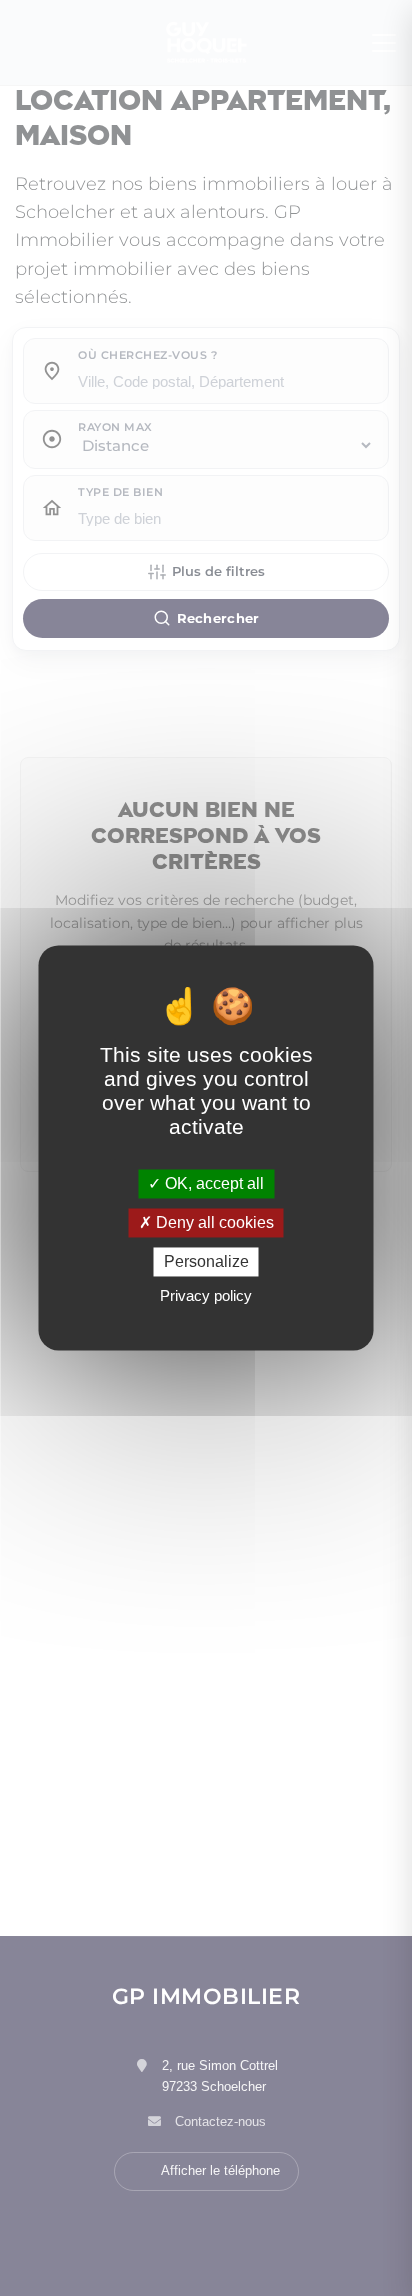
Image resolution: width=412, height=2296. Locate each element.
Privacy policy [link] (206, 1296)
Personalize (206, 1261)
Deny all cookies (213, 1222)
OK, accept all (212, 1183)
